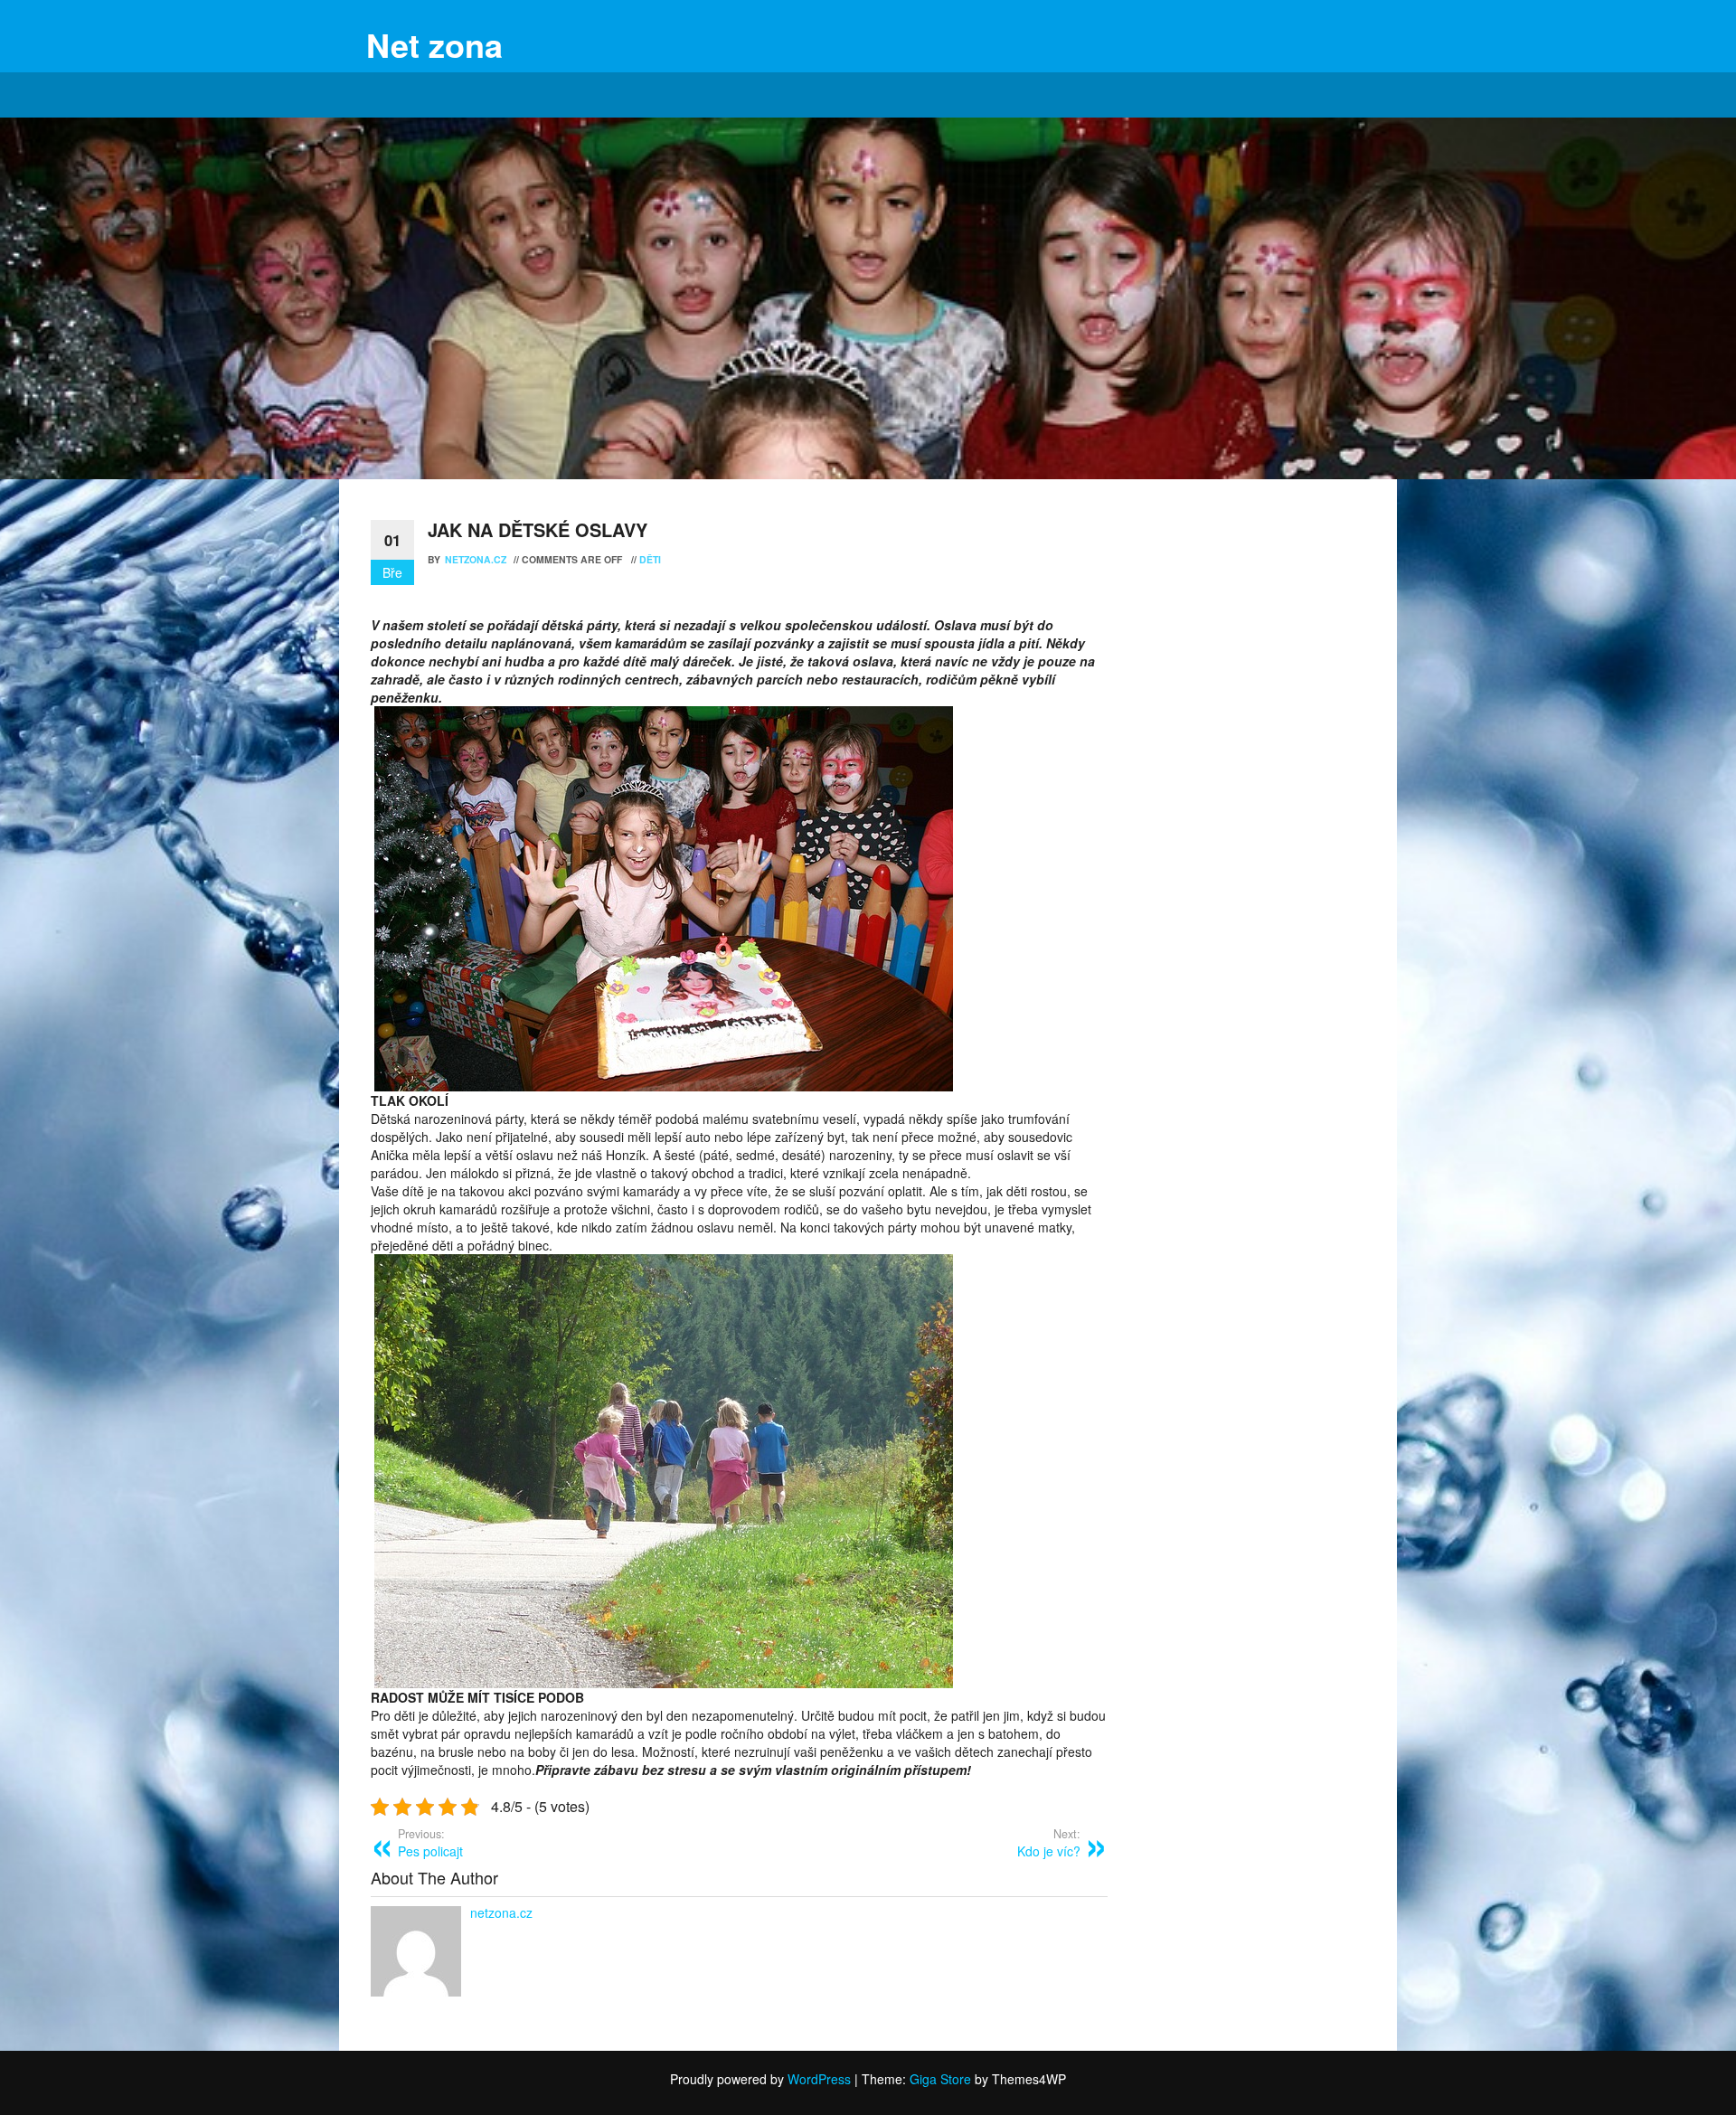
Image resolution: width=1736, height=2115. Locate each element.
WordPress (819, 2079)
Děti (650, 559)
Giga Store (940, 2079)
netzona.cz (477, 559)
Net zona (434, 44)
